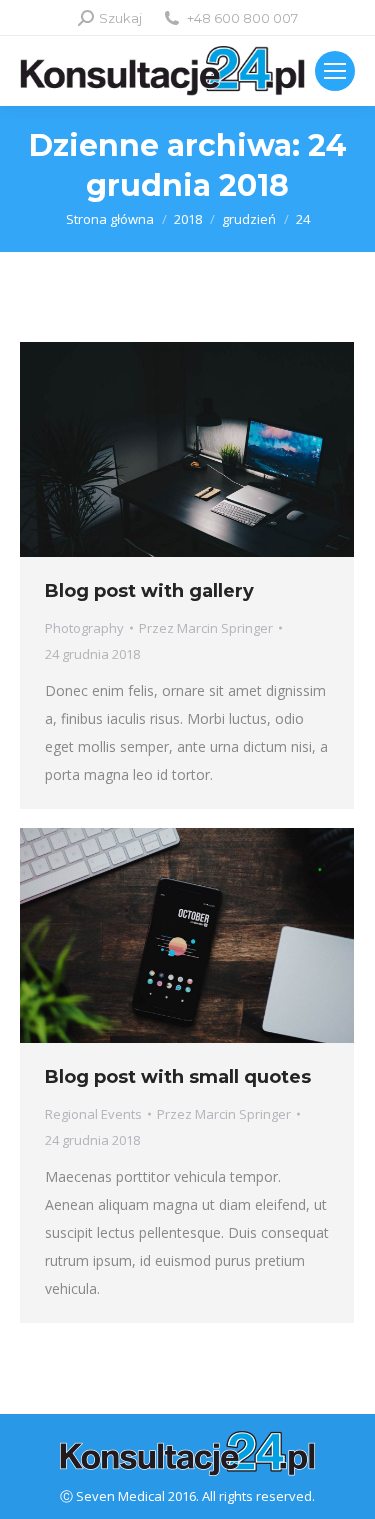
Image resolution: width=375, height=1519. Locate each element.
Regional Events (93, 1114)
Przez (206, 628)
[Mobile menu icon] (335, 71)
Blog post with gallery (149, 591)
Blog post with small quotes (178, 1077)
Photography (84, 628)
